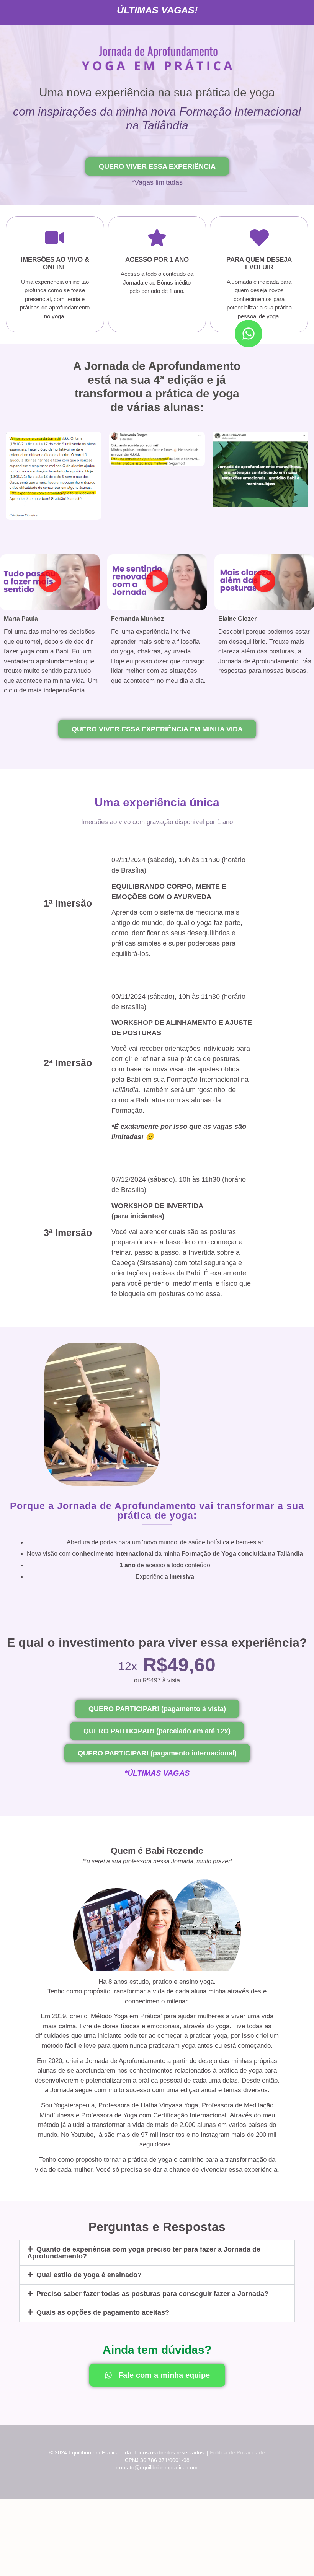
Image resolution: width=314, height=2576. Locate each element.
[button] (50, 582)
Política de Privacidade (237, 2452)
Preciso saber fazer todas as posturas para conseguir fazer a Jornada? (152, 2294)
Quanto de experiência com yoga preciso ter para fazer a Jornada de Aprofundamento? (144, 2253)
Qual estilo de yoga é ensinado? (89, 2275)
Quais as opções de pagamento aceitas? (103, 2312)
